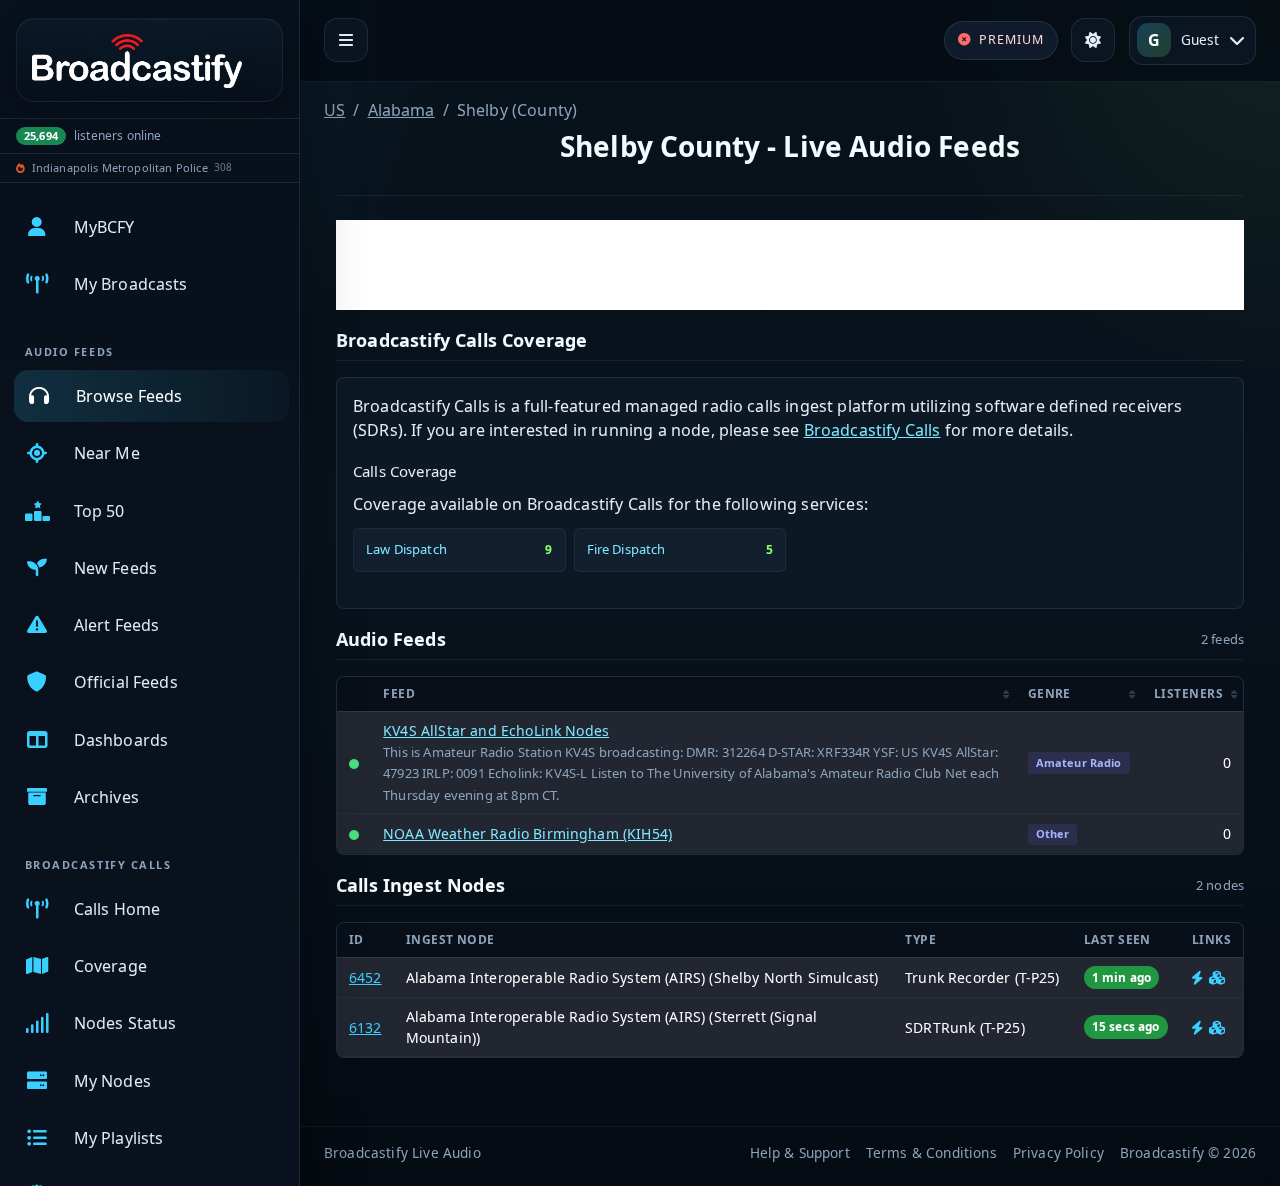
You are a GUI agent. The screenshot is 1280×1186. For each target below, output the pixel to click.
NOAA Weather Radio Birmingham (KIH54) (527, 833)
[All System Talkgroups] (1217, 977)
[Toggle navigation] (346, 40)
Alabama (401, 110)
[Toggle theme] (1093, 40)
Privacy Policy (1058, 1152)
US (334, 110)
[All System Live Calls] (1197, 977)
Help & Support (800, 1152)
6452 (365, 977)
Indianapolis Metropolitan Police (120, 167)
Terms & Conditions (931, 1152)
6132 (365, 1027)
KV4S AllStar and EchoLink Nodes (496, 730)
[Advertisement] (790, 265)
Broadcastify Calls (872, 430)
